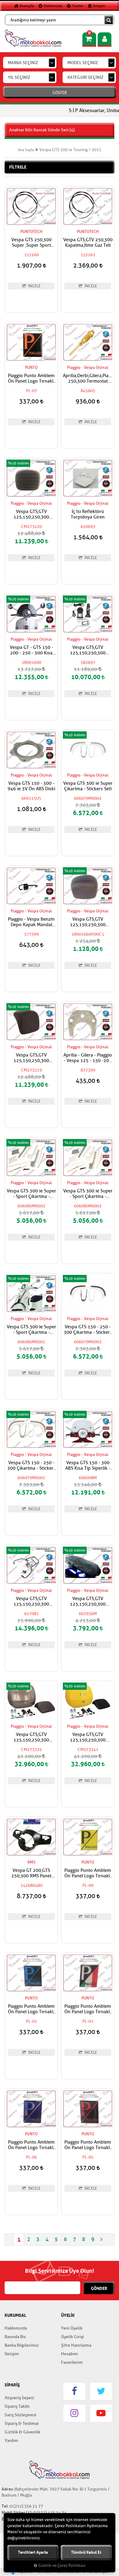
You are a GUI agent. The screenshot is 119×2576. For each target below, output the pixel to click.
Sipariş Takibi (17, 2406)
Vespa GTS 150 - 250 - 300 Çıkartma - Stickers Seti (88, 1330)
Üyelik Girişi (72, 2337)
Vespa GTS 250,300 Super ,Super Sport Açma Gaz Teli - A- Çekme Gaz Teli (31, 243)
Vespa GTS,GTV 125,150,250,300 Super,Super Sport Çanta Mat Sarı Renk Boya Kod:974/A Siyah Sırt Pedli (88, 1737)
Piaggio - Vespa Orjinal (88, 367)
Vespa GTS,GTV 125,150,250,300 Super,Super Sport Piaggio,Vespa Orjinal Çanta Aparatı (31, 1602)
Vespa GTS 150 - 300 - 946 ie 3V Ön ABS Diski (31, 786)
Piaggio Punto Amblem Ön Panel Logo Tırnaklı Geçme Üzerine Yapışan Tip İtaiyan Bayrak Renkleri (88, 2009)
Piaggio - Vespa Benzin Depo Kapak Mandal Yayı (31, 922)
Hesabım (69, 2354)
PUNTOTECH (31, 232)
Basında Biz (15, 2337)
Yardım (77, 6)
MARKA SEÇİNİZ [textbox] (23, 63)
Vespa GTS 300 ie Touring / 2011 (70, 150)
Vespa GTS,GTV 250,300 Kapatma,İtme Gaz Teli (88, 243)
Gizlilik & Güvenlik (22, 2432)
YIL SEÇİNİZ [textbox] (19, 77)
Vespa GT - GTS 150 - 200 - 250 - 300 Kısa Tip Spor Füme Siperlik (31, 650)
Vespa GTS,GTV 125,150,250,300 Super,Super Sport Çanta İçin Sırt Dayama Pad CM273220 (31, 515)
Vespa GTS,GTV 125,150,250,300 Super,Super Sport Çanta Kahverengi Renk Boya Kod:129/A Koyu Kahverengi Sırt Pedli (31, 1737)
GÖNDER (99, 2288)
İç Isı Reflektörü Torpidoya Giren (88, 515)
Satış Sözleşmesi (20, 2415)
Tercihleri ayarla (33, 2552)
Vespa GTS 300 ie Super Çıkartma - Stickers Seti (88, 786)
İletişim (99, 6)
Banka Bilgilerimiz (22, 2345)
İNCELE (34, 286)
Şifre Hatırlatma (76, 2345)
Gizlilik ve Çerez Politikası (62, 2566)
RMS (31, 1862)
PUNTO (31, 367)
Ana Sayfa (26, 150)
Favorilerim (72, 2362)
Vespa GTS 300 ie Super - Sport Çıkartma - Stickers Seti (31, 1194)
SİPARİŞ (12, 2385)
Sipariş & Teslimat (22, 2423)
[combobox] (30, 63)
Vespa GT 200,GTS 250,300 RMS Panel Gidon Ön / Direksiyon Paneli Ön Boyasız (31, 1873)
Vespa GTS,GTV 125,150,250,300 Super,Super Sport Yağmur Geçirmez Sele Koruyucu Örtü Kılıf (88, 1602)
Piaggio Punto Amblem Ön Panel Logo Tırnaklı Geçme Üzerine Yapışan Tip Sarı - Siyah (88, 1873)
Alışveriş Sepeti (19, 2398)
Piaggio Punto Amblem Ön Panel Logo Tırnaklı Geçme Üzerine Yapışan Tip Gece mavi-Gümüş (31, 2145)
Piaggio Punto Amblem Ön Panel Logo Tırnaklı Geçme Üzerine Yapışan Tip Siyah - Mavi (31, 2009)
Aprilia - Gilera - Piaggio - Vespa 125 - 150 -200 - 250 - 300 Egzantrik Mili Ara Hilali (88, 1058)
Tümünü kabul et (86, 2552)
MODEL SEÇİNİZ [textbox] (83, 63)
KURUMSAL (15, 2315)
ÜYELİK (68, 2315)
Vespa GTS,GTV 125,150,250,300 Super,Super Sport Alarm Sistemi (88, 650)
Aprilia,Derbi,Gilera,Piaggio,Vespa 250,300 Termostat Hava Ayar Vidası (88, 379)
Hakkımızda (52, 6)
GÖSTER (60, 93)
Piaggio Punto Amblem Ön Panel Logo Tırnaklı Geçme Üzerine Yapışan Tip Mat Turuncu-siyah (31, 379)
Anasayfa (26, 6)
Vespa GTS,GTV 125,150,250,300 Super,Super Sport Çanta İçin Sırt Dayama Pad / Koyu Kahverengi (88, 922)
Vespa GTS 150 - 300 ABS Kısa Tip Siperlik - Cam (88, 1466)
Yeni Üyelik (72, 2328)
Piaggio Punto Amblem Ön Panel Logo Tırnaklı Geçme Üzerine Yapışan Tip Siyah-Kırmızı (88, 2145)
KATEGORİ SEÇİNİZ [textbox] (85, 77)
